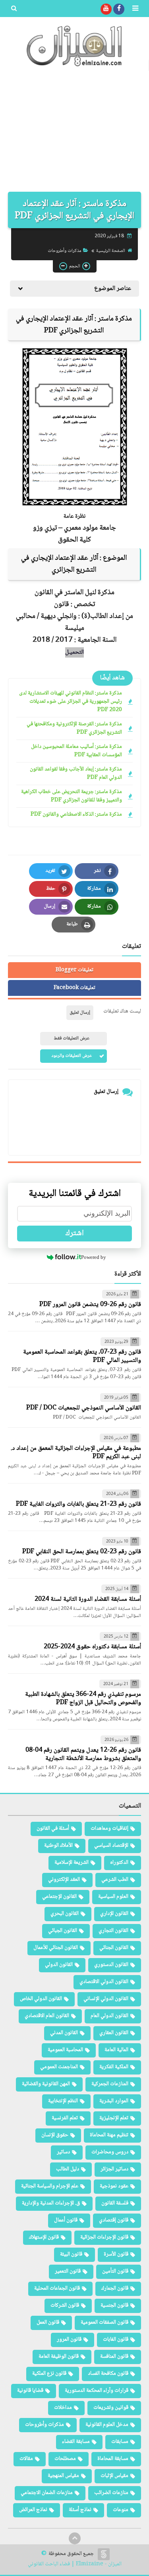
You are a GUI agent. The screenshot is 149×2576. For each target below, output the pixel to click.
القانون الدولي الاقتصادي (104, 1982)
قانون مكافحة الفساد (108, 2374)
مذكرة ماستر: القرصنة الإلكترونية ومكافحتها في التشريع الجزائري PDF (74, 728)
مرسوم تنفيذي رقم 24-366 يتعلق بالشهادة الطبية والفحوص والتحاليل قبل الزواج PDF (83, 1699)
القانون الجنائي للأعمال (56, 1948)
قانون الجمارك (115, 2288)
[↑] (75, 2538)
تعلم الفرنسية (65, 2118)
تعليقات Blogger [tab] (74, 970)
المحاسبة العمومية (65, 2050)
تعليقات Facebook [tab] (74, 988)
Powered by (94, 1257)
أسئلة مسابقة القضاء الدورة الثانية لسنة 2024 (88, 1599)
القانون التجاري (113, 1931)
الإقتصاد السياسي (111, 1846)
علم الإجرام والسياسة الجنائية (50, 2186)
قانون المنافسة (114, 2357)
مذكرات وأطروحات (65, 251)
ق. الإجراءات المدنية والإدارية (51, 2203)
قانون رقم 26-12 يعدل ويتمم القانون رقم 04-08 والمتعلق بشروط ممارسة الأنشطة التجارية (83, 1754)
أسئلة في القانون (53, 1829)
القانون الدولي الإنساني (106, 1999)
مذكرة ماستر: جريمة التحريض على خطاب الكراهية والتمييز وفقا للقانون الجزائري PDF (72, 796)
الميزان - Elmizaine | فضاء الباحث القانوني (75, 2564)
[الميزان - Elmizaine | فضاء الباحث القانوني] (74, 46)
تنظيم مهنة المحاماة (109, 2135)
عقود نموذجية (114, 2186)
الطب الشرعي (115, 1880)
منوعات (121, 2510)
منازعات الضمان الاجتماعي (47, 2493)
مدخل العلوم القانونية (107, 2425)
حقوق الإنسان (55, 2135)
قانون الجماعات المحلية (57, 2288)
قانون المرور (69, 2340)
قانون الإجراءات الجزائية (104, 2237)
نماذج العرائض (33, 2510)
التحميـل (74, 652)
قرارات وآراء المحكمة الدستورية (97, 2391)
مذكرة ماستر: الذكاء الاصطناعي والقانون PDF (76, 815)
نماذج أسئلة (80, 2510)
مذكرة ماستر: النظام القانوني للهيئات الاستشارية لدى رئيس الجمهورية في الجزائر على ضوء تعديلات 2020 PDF (71, 702)
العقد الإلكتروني (64, 1880)
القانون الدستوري (111, 1965)
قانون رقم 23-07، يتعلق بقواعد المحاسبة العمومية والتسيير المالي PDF (82, 1356)
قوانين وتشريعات (111, 2408)
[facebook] (119, 9)
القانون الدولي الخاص (41, 1999)
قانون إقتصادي (114, 2220)
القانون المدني (64, 2033)
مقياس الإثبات (114, 2476)
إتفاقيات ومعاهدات (109, 1829)
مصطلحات (65, 2459)
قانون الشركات (65, 2305)
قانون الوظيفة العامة (59, 2357)
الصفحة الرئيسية (111, 251)
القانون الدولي (59, 1965)
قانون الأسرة (116, 2254)
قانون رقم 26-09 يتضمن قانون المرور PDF (90, 1305)
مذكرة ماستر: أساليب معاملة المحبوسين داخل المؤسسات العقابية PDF (76, 751)
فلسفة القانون (115, 2203)
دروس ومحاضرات (110, 2152)
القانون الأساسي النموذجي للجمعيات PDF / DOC (84, 1408)
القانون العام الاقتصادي (47, 2016)
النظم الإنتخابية (63, 2101)
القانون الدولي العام (109, 2016)
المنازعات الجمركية (110, 2084)
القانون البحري (65, 1914)
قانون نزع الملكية (49, 2374)
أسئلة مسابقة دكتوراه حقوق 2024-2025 (92, 1647)
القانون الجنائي (114, 1948)
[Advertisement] (74, 133)
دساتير (63, 2152)
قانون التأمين (115, 2271)
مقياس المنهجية (63, 2476)
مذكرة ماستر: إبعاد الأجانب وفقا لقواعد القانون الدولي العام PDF (76, 774)
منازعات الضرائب (111, 2493)
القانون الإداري (114, 1914)
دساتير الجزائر (114, 2169)
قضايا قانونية (30, 2391)
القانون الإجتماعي (59, 1897)
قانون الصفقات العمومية (104, 2322)
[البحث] (14, 9)
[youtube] (106, 9)
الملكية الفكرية (114, 2067)
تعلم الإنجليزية (114, 2118)
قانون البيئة (71, 2254)
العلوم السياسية (113, 1897)
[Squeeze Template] (104, 2554)
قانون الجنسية (114, 2305)
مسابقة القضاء (76, 2442)
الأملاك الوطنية (58, 1846)
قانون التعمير (68, 2271)
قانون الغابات (116, 2340)
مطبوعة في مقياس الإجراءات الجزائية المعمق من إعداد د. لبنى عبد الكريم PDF (76, 1453)
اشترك (74, 1234)
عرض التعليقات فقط (72, 1038)
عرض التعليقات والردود (72, 1056)
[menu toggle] (135, 9)
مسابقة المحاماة (113, 2459)
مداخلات (63, 2408)
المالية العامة (116, 2050)
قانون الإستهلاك (44, 2237)
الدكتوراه (119, 1863)
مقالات (26, 2459)
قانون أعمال (66, 2220)
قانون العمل (48, 2322)
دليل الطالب (68, 2169)
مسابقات (120, 2442)
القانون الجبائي (63, 1931)
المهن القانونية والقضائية (46, 2084)
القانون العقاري (114, 2033)
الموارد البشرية (114, 2101)
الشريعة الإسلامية (72, 1863)
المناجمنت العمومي (59, 2067)
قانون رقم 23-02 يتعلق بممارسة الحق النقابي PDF (82, 1552)
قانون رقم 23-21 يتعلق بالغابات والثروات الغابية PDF (78, 1504)
